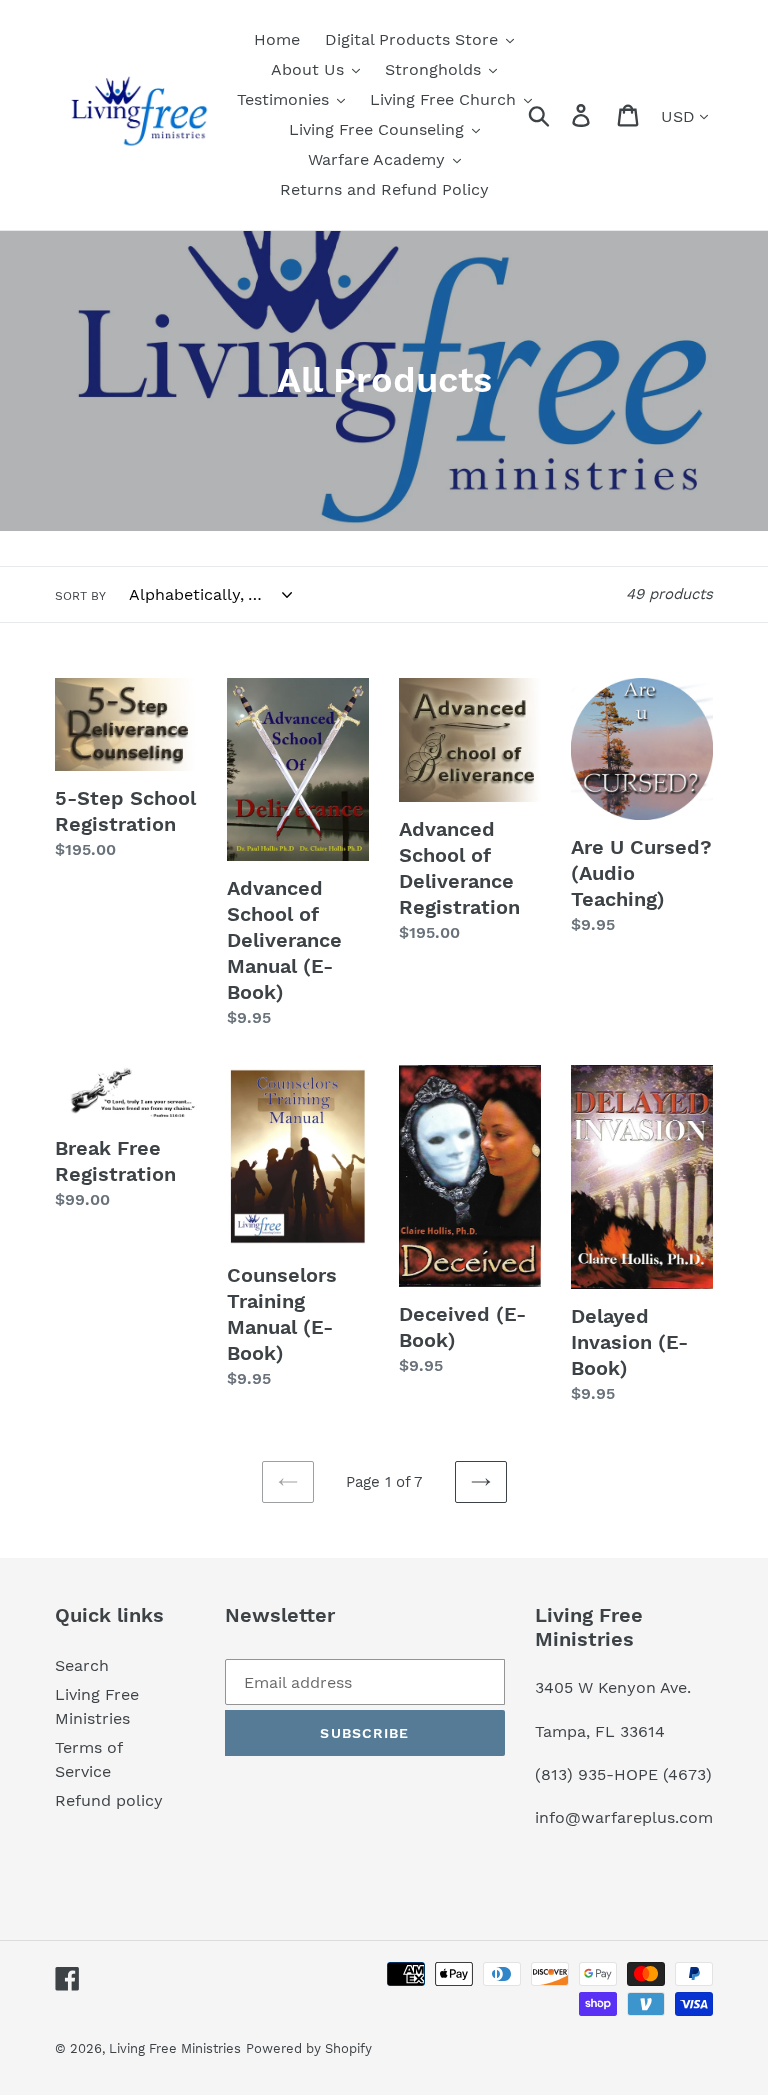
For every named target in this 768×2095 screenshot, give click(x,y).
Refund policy (109, 1800)
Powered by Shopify (309, 2048)
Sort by (80, 596)
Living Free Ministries (175, 2048)
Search (82, 1665)
